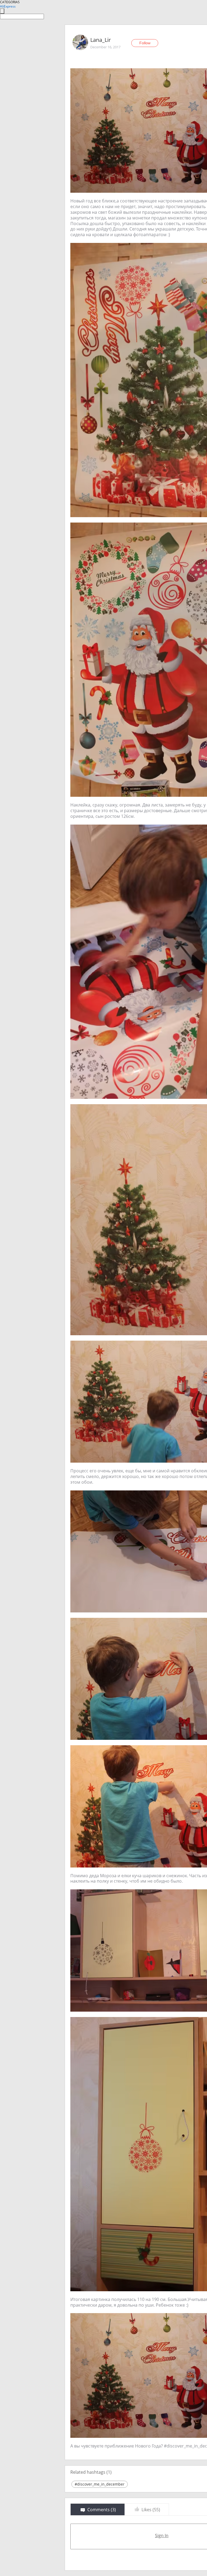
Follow (145, 43)
